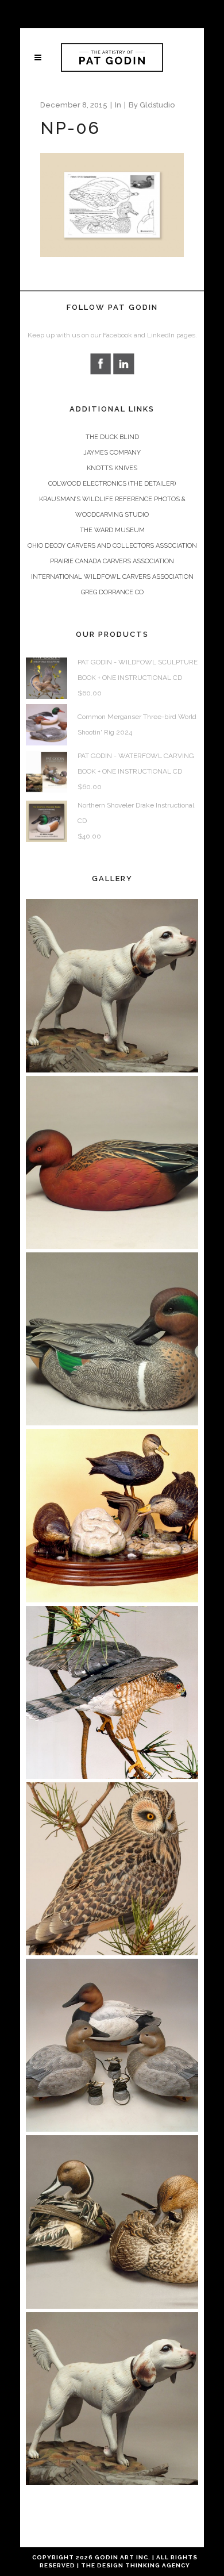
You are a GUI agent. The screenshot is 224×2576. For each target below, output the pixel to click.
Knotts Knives (112, 468)
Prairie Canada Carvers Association (112, 561)
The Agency (136, 2565)
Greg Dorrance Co (112, 592)
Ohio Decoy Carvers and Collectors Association (112, 546)
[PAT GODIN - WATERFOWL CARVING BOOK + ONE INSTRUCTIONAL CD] (47, 772)
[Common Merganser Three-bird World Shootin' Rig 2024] (47, 724)
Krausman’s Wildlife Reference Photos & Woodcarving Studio (112, 507)
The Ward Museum (112, 530)
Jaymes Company (112, 453)
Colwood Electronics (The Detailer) (112, 484)
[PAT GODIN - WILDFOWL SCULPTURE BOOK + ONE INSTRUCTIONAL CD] (47, 678)
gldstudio (157, 105)
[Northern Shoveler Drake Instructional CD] (47, 821)
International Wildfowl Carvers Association (112, 577)
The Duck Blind (112, 437)
